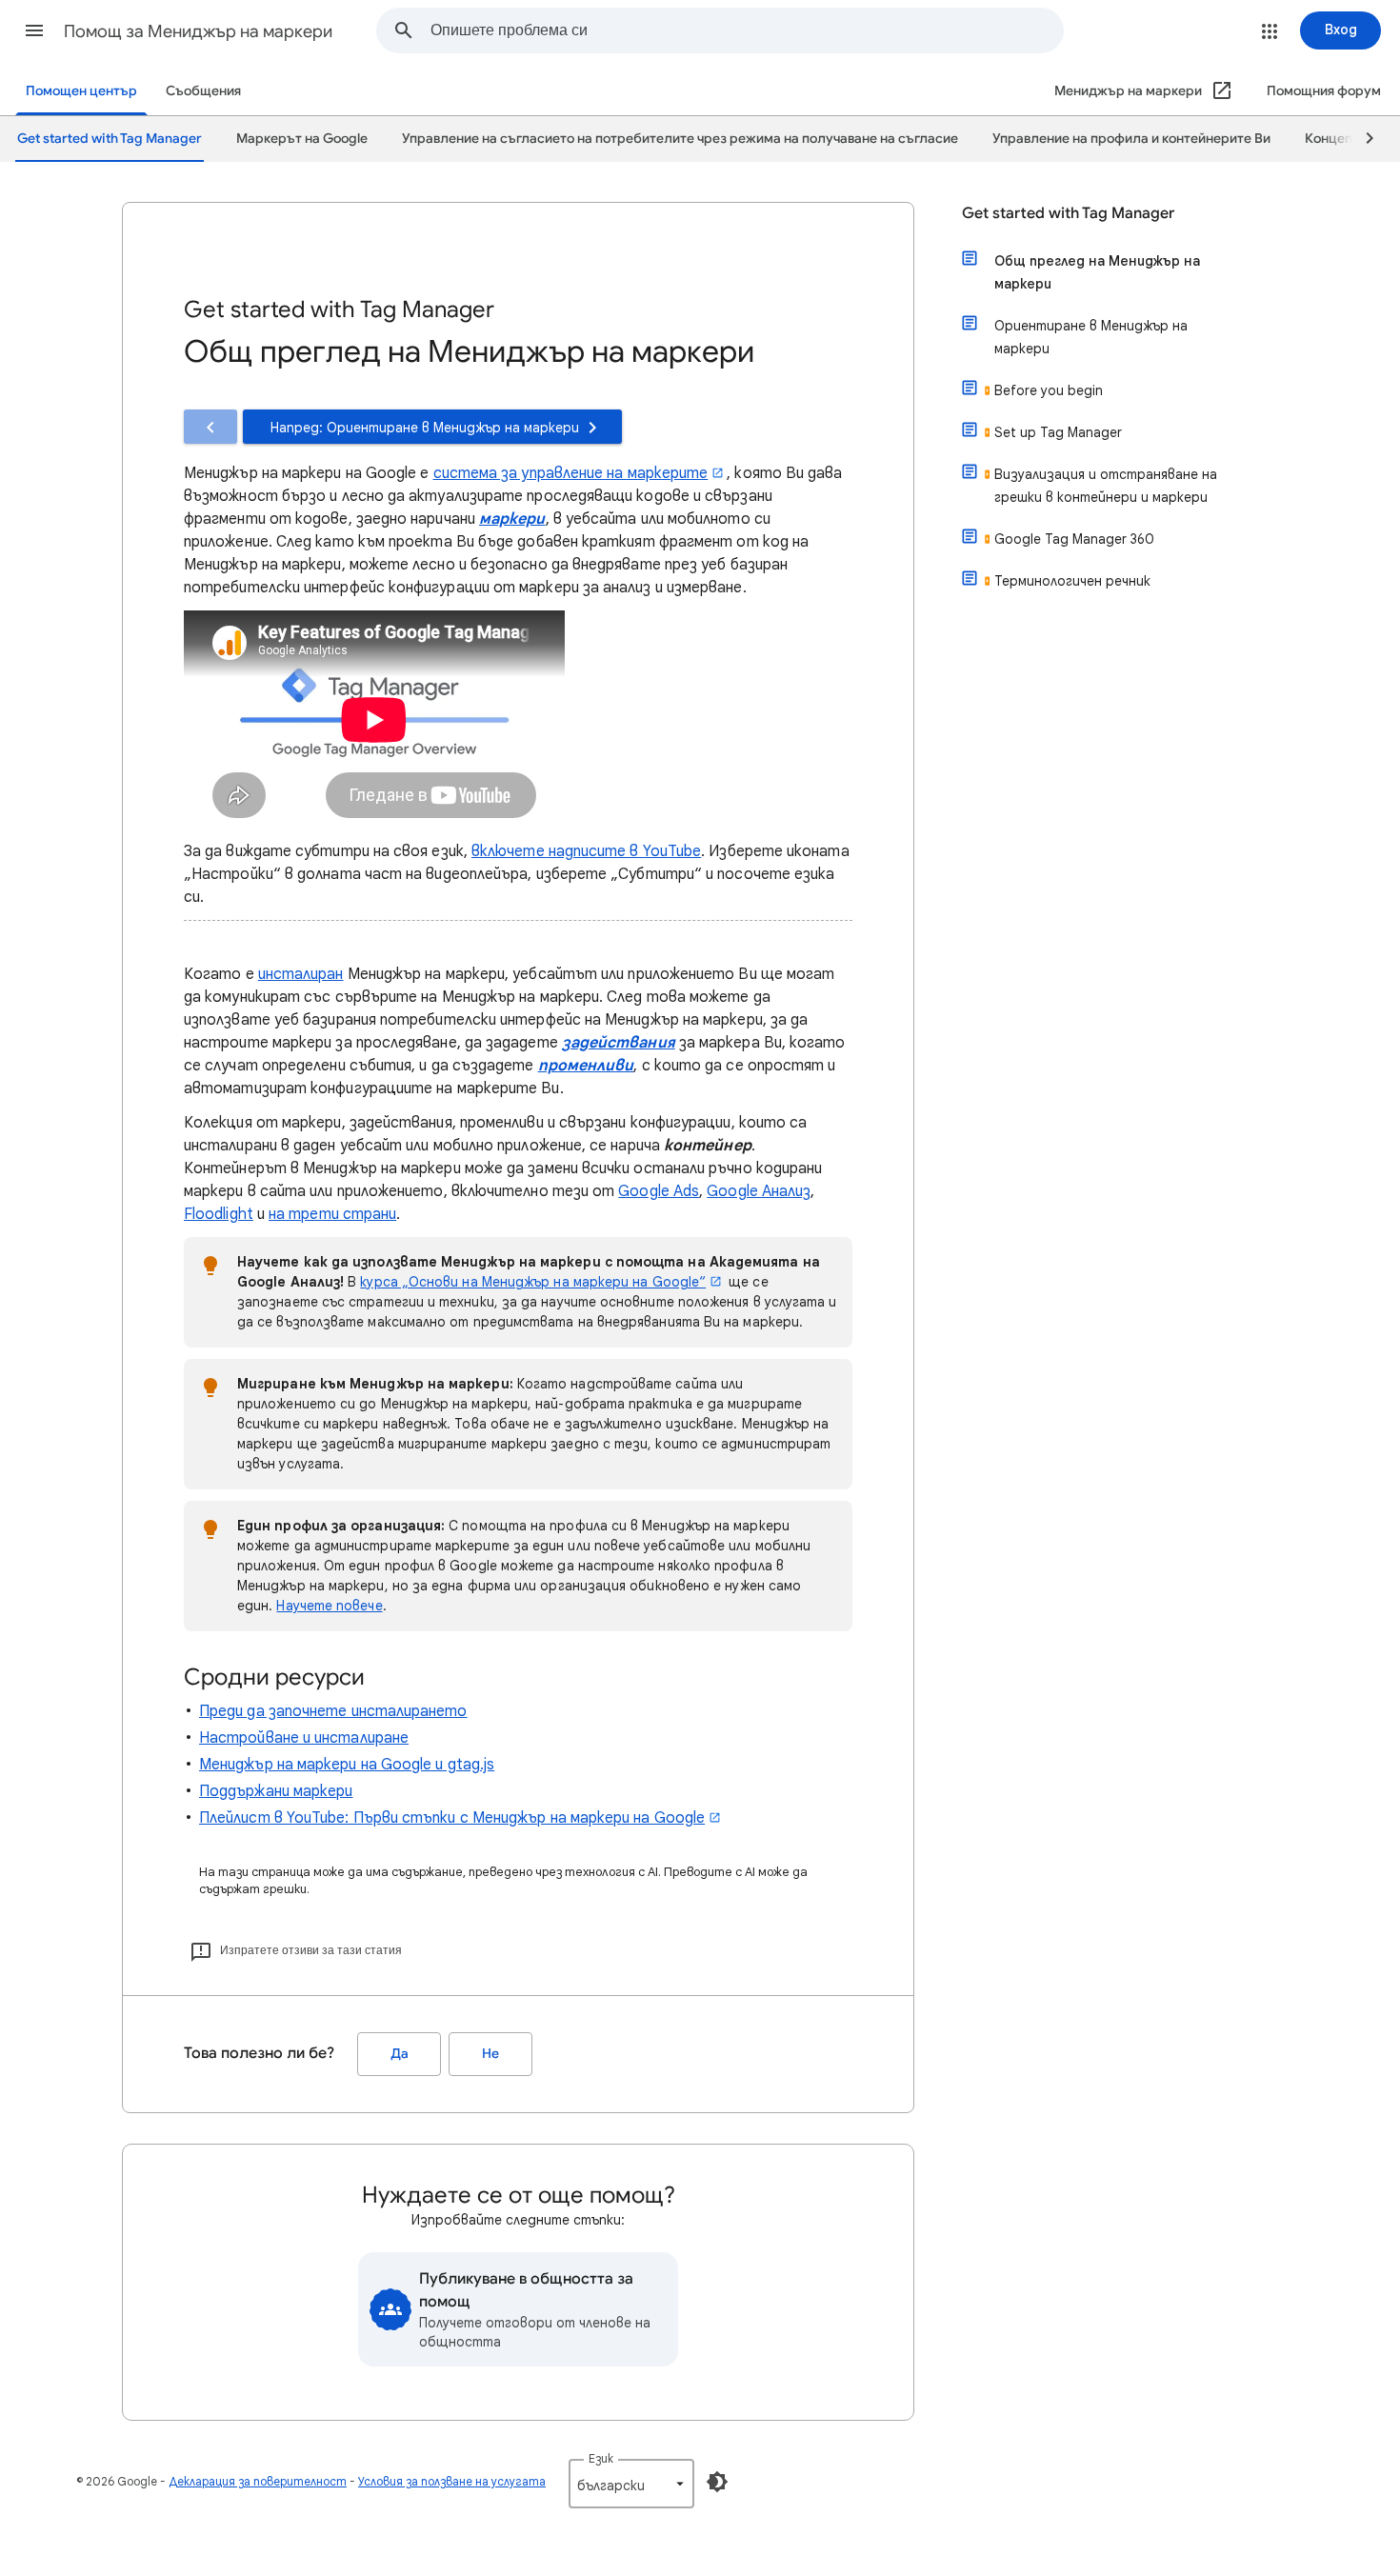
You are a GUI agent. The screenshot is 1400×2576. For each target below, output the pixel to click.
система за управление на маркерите (571, 473)
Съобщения (203, 91)
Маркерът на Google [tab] (302, 139)
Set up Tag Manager (1058, 432)
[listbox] (631, 2484)
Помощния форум (1324, 91)
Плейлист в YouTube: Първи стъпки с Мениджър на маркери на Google (452, 1818)
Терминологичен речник (1072, 581)
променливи (586, 1066)
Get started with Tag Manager (1068, 213)
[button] (34, 30)
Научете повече (329, 1606)
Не (490, 2054)
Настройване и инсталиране (304, 1738)
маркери (512, 519)
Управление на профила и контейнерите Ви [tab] (1131, 139)
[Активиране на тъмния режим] (717, 2482)
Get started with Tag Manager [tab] (110, 139)
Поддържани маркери (276, 1791)
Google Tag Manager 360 (1074, 539)
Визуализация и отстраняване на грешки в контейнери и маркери (1106, 486)
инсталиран (301, 974)
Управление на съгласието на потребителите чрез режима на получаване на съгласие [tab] (680, 139)
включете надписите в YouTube (586, 851)
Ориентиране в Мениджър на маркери (1091, 337)
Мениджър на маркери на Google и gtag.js (347, 1765)
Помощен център (81, 91)
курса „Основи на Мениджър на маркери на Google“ (533, 1282)
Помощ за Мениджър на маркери (198, 31)
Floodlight (219, 1214)
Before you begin (1049, 390)
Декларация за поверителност (258, 2481)
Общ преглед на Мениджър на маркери (1097, 272)
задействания (619, 1043)
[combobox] (747, 30)
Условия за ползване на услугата (452, 2481)
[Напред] (1361, 139)
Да (400, 2054)
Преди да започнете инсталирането (333, 1711)
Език (601, 2458)
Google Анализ (759, 1191)
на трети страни (332, 1214)
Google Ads (659, 1191)
